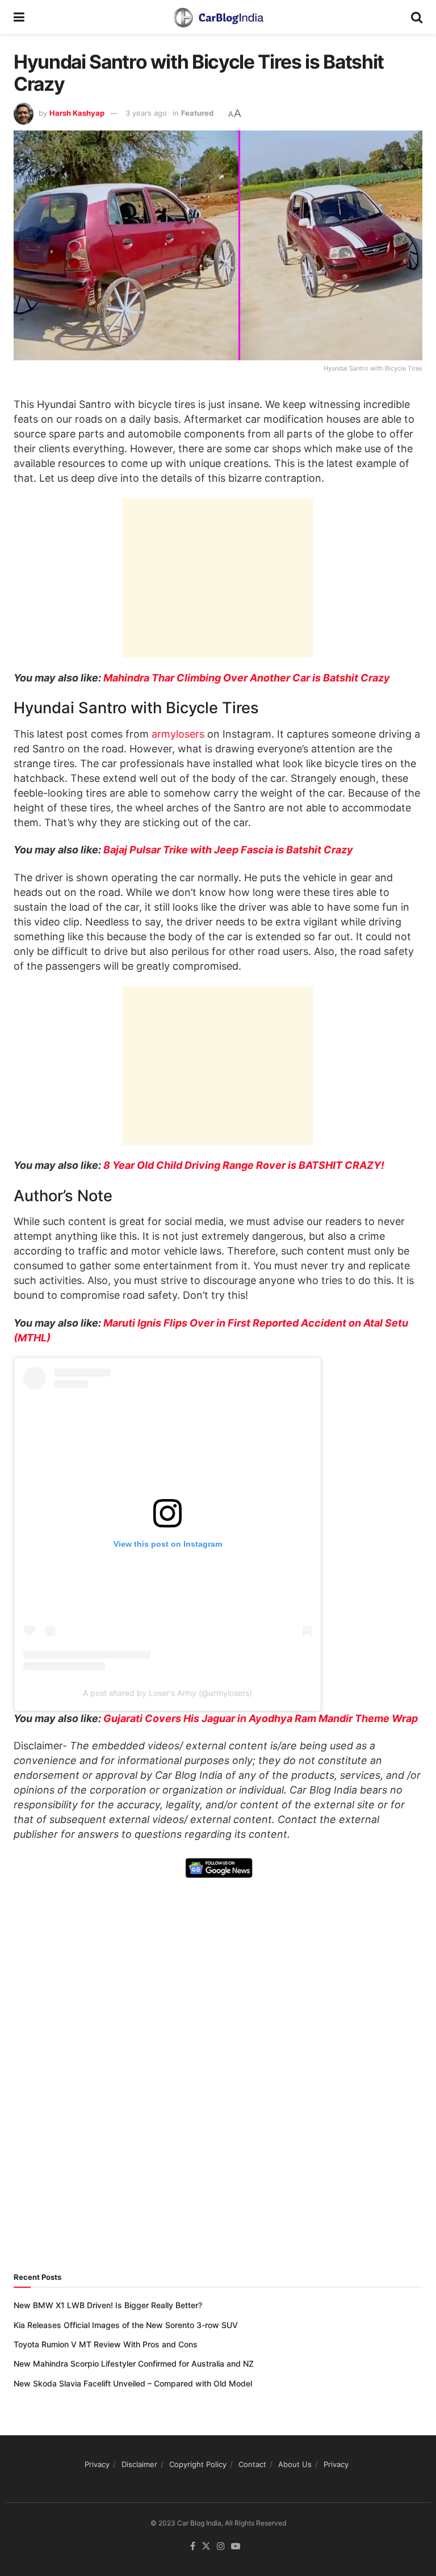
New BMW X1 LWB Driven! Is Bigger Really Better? (108, 2305)
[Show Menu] (19, 17)
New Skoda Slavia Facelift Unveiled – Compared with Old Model (133, 2383)
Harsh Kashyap (77, 113)
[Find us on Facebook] (193, 2546)
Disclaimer (139, 2464)
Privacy (97, 2464)
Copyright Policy (198, 2464)
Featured (197, 113)
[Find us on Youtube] (236, 2546)
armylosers (178, 734)
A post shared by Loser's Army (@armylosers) (167, 1693)
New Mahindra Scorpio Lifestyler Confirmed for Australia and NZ (134, 2364)
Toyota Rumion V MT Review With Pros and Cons (106, 2344)
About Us (295, 2464)
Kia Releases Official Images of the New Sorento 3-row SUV (126, 2325)
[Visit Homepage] (218, 17)
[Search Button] (417, 17)
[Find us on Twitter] (206, 2546)
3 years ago (146, 113)
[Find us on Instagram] (221, 2546)
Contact (252, 2464)
